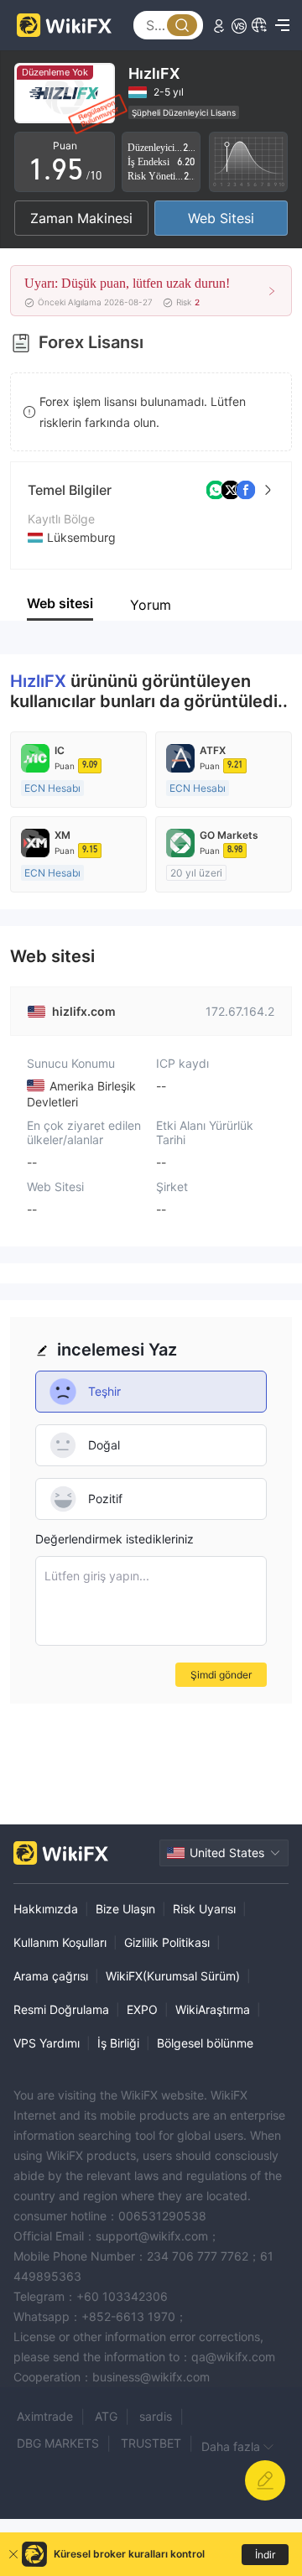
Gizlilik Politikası (167, 1942)
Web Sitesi (221, 218)
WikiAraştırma (213, 2009)
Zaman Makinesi (81, 218)
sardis (156, 2416)
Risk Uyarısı (204, 1909)
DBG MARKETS (58, 2443)
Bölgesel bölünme (205, 2043)
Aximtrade (45, 2416)
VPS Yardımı (47, 2043)
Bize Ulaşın (125, 1909)
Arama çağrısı (51, 1976)
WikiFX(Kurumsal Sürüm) (173, 1976)
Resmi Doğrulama (61, 2009)
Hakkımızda (46, 1909)
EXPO (142, 2009)
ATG (106, 2416)
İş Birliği (118, 2043)
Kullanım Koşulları (60, 1942)
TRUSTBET (151, 2443)
